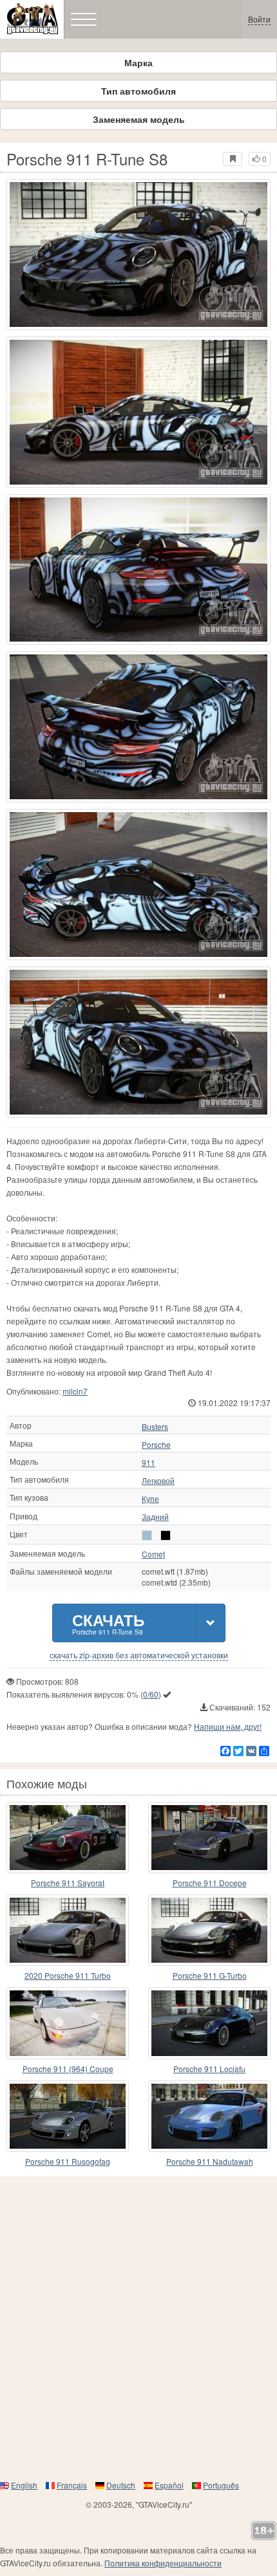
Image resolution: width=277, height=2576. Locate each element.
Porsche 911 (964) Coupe (68, 2069)
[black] (166, 1535)
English (24, 2485)
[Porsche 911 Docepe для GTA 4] (209, 1838)
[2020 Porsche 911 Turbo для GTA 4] (68, 1930)
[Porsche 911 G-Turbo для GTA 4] (209, 1930)
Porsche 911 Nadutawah (210, 2161)
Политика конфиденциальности (163, 2563)
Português (221, 2485)
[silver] (147, 1535)
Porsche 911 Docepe (210, 1883)
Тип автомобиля (138, 91)
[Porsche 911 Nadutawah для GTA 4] (209, 2116)
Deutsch (121, 2485)
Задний (155, 1517)
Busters (155, 1427)
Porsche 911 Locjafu (209, 2069)
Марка (138, 62)
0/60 (151, 1694)
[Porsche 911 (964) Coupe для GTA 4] (68, 2023)
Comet (153, 1554)
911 (148, 1463)
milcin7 (75, 1391)
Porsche (156, 1445)
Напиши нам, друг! (228, 1726)
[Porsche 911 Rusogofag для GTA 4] (68, 2116)
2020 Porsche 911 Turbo (68, 1975)
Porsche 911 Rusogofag (68, 2161)
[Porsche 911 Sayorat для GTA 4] (68, 1838)
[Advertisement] (138, 2328)
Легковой (158, 1481)
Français (72, 2485)
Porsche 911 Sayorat (68, 1883)
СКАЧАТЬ (108, 1623)
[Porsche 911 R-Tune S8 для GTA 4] (138, 255)
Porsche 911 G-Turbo (210, 1975)
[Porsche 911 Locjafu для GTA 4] (209, 2023)
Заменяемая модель (139, 119)
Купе (150, 1499)
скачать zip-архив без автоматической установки (139, 1655)
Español (169, 2485)
